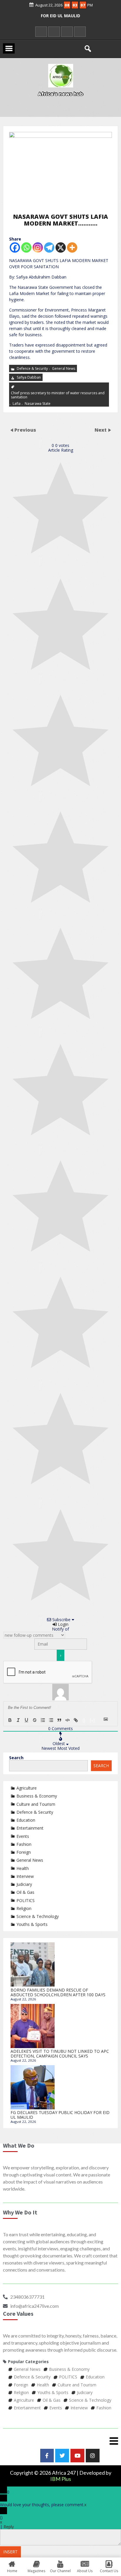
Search (16, 1758)
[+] (92, 1720)
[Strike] (35, 1720)
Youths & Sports (32, 1924)
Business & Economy (37, 1796)
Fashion (24, 1844)
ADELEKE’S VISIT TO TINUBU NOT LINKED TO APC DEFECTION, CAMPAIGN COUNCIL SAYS (60, 2054)
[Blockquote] (59, 1720)
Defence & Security (32, 368)
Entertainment (30, 1828)
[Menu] (60, 2441)
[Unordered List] (51, 1720)
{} (84, 1720)
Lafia (17, 403)
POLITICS (26, 1900)
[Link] (76, 1720)
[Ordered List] (43, 1720)
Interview (25, 1876)
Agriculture (27, 1788)
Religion (24, 1908)
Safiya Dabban (29, 377)
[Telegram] (49, 247)
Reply (9, 2527)
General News (64, 368)
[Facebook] (15, 247)
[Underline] (26, 1720)
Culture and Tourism (36, 1804)
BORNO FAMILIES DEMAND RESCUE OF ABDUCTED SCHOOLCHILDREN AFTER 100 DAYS (58, 1992)
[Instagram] (38, 247)
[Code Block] (68, 1720)
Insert (10, 2552)
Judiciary (24, 1884)
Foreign (24, 1852)
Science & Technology (38, 1916)
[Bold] (10, 1720)
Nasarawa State (38, 403)
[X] (61, 247)
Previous (25, 430)
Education (26, 1820)
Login (63, 1624)
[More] (72, 247)
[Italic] (18, 1720)
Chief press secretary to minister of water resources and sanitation (58, 395)
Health (23, 1868)
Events (23, 1836)
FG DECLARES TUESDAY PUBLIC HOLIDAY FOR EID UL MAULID (60, 2115)
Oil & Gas (25, 1892)
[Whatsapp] (26, 247)
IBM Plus (61, 2479)
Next (101, 430)
